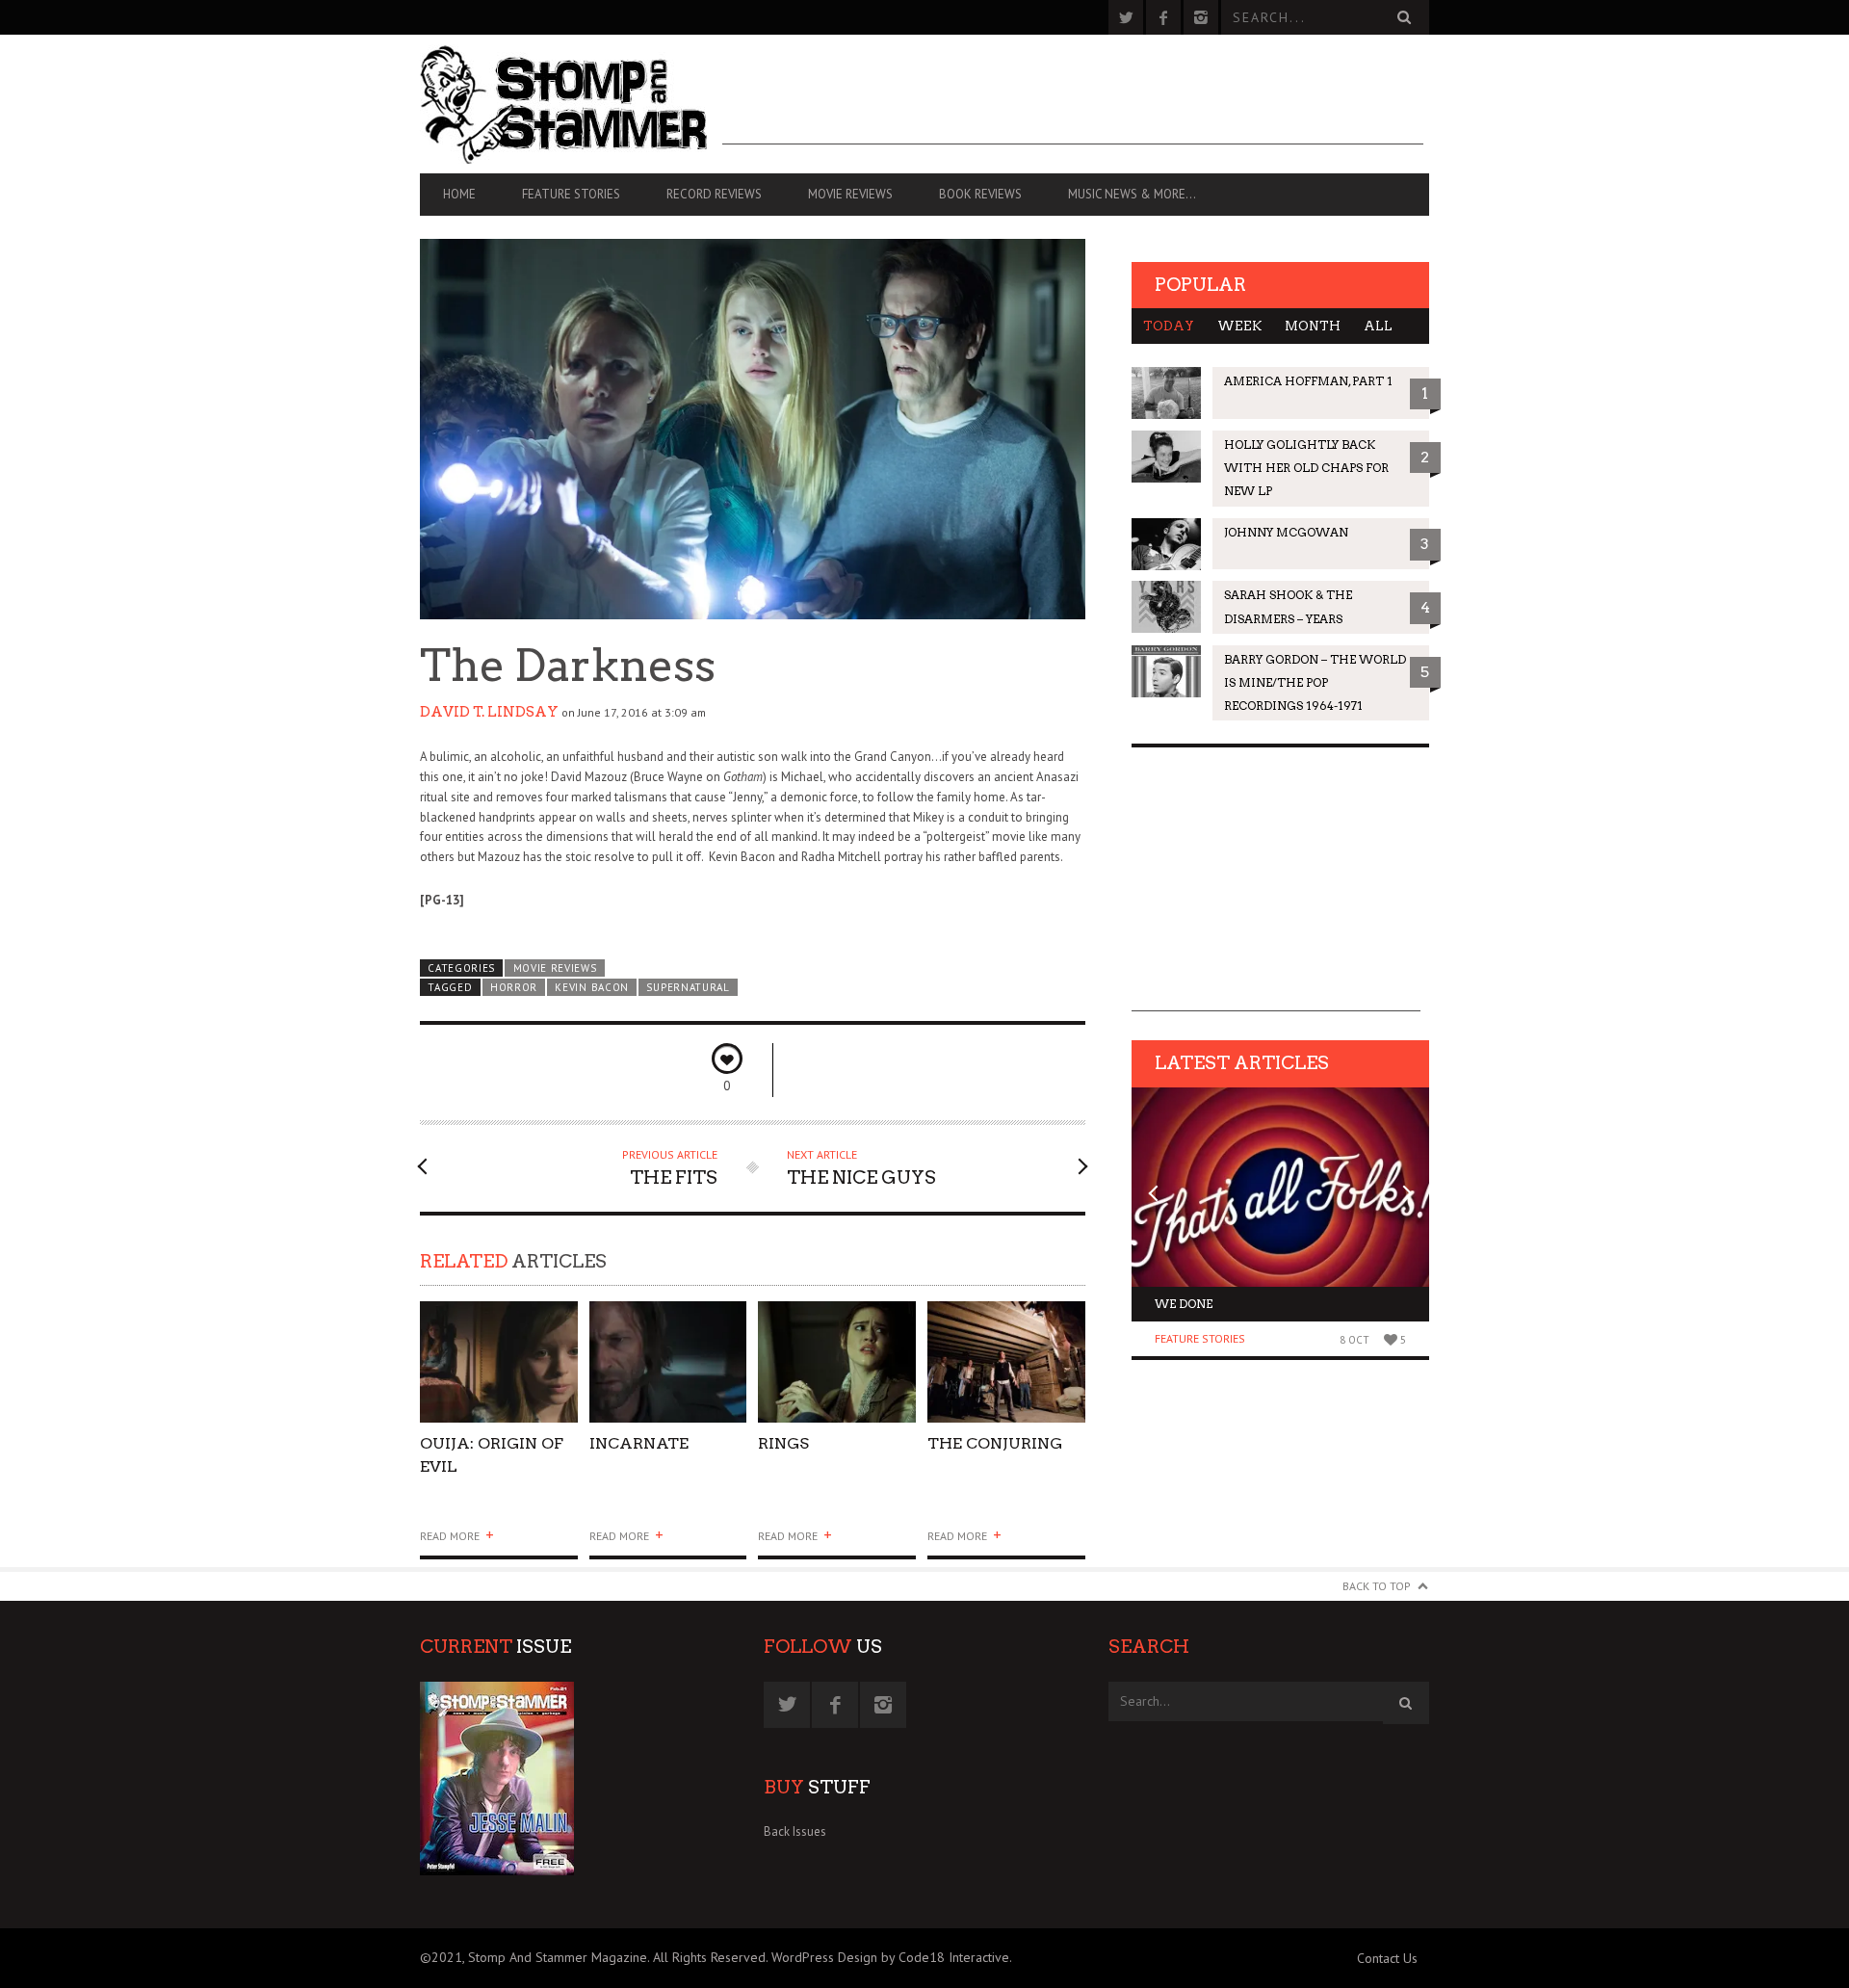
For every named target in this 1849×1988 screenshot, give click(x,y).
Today (1169, 326)
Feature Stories (571, 194)
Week (1239, 326)
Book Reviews (980, 194)
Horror (514, 987)
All (1378, 326)
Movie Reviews (850, 194)
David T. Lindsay (489, 712)
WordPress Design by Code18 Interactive (890, 1957)
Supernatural (688, 987)
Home (459, 194)
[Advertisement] (1073, 101)
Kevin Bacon (592, 987)
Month (1313, 326)
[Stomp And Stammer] (571, 104)
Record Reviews (714, 194)
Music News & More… (1132, 194)
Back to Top (1377, 1586)
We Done (1184, 1304)
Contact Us (1387, 1958)
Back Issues (795, 1831)
